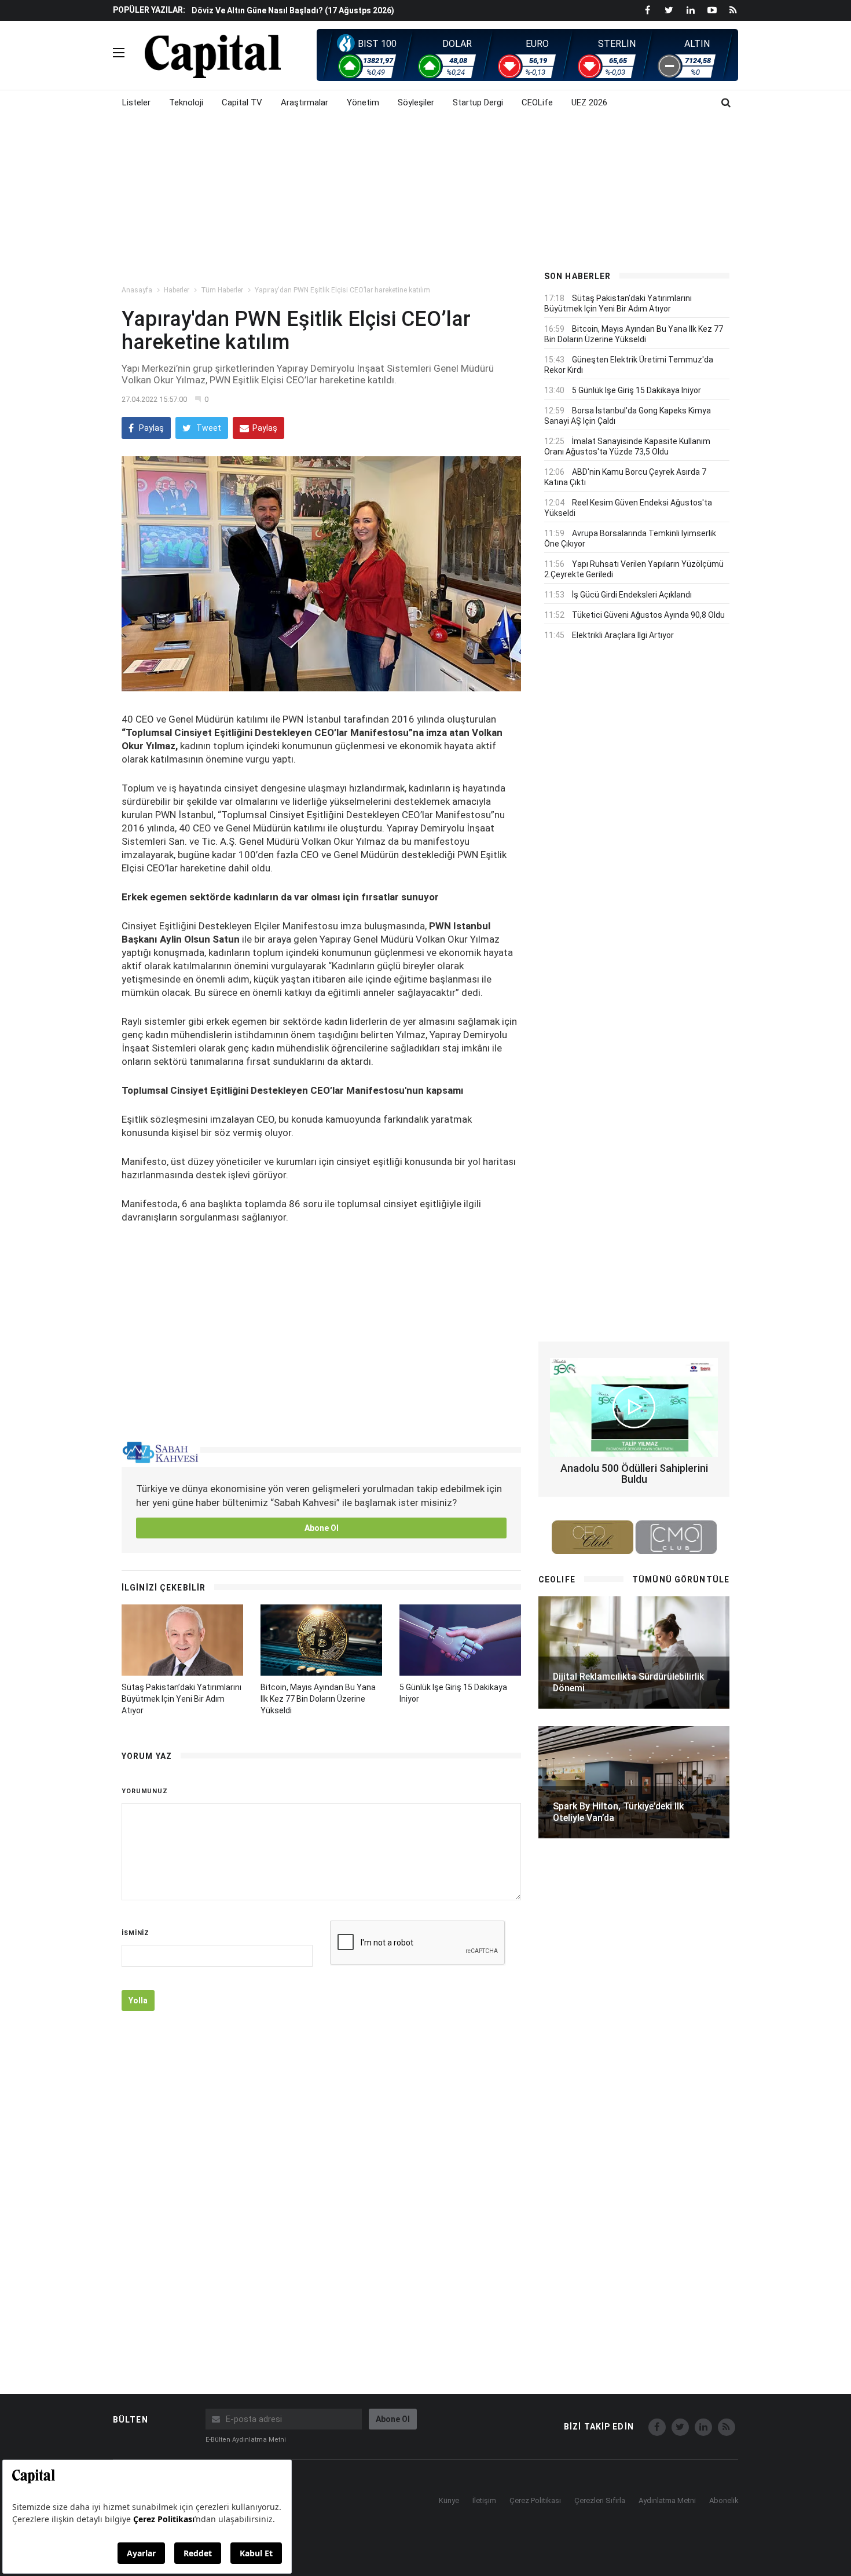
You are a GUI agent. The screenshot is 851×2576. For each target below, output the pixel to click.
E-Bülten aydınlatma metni (246, 2440)
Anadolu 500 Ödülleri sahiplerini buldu (634, 1474)
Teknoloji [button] (186, 102)
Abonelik (724, 2500)
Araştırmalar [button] (305, 102)
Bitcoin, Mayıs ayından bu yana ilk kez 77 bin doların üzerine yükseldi (318, 1699)
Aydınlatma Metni (667, 2500)
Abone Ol (322, 1528)
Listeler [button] (136, 102)
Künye (449, 2500)
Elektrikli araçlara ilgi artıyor (623, 635)
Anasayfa (137, 290)
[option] (357, 10)
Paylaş (151, 428)
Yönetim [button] (363, 102)
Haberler (177, 290)
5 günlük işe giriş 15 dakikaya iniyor (637, 390)
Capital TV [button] (242, 102)
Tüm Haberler (222, 290)
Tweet (208, 428)
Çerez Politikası (535, 2500)
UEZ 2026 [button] (589, 102)
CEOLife (537, 102)
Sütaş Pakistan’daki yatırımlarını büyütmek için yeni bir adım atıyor (181, 1699)
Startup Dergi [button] (478, 102)
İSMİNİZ (135, 1933)
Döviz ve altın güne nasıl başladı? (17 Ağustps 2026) (293, 10)
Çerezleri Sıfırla (600, 2500)
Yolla (138, 2000)
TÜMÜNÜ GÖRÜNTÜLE (681, 1580)
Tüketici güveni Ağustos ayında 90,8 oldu (648, 615)
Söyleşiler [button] (416, 102)
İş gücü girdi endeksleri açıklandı (632, 595)
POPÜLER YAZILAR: (149, 10)
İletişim (484, 2500)
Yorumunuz (145, 1791)
